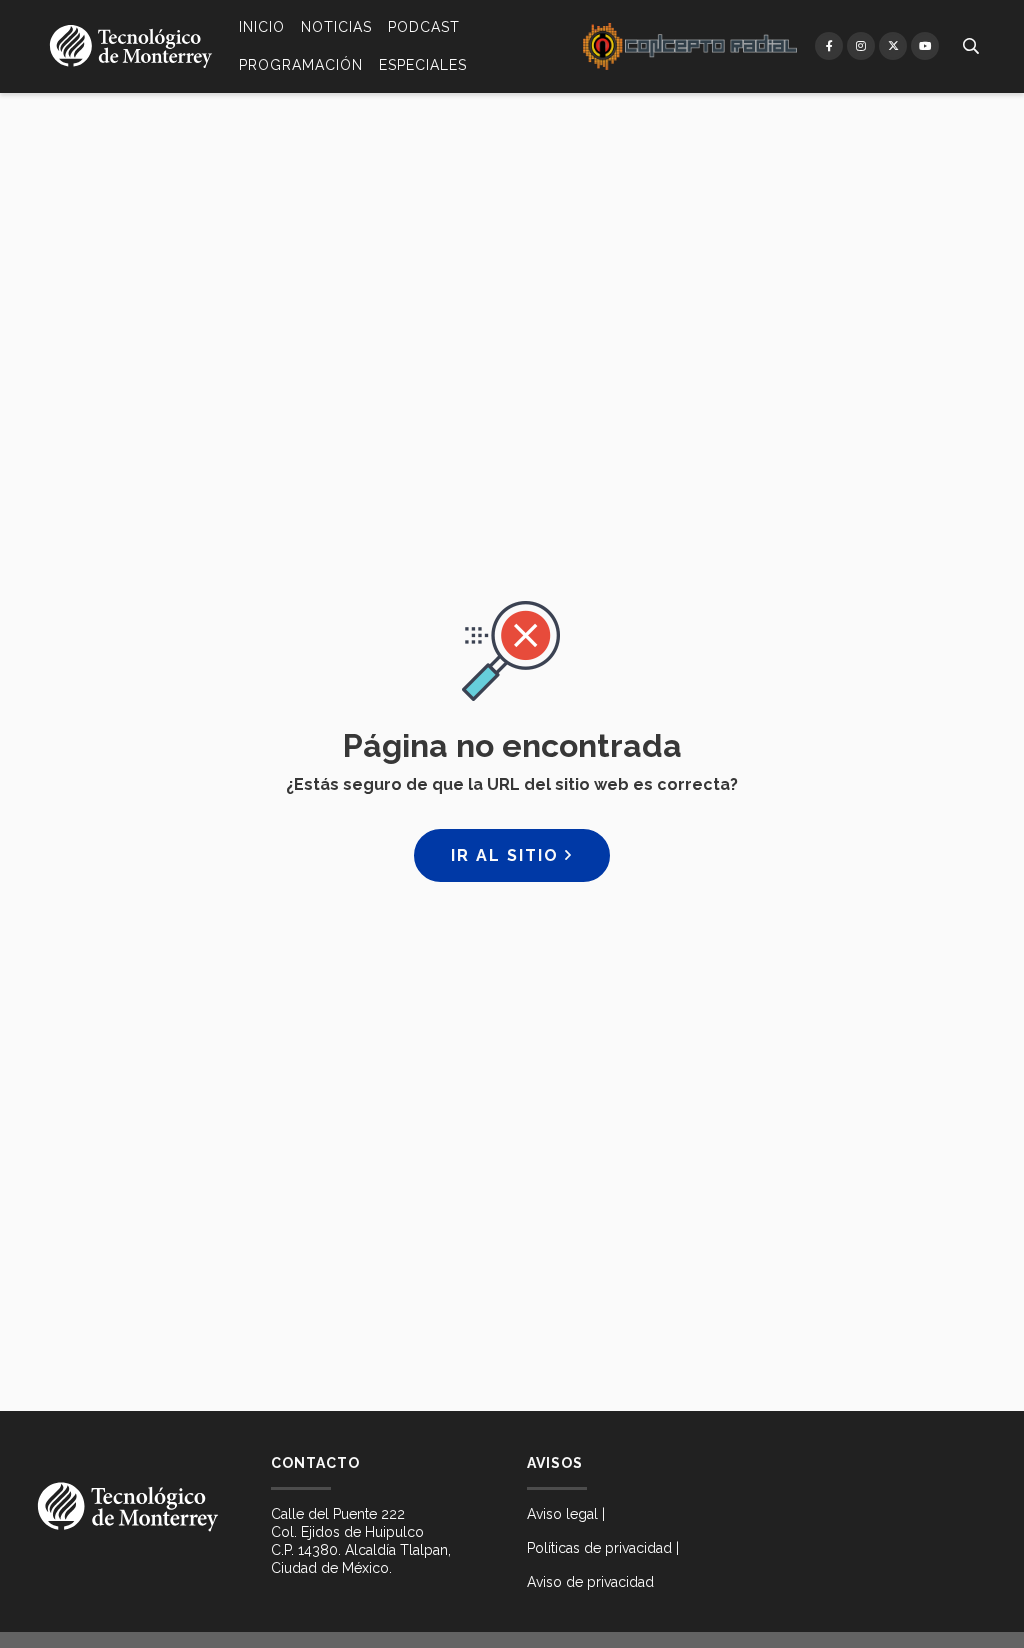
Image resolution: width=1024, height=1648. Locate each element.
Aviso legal (562, 1514)
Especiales (423, 65)
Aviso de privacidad (590, 1582)
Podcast (424, 27)
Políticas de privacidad (599, 1548)
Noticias (336, 27)
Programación (301, 65)
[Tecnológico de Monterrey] (131, 46)
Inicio (262, 27)
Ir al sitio (508, 855)
